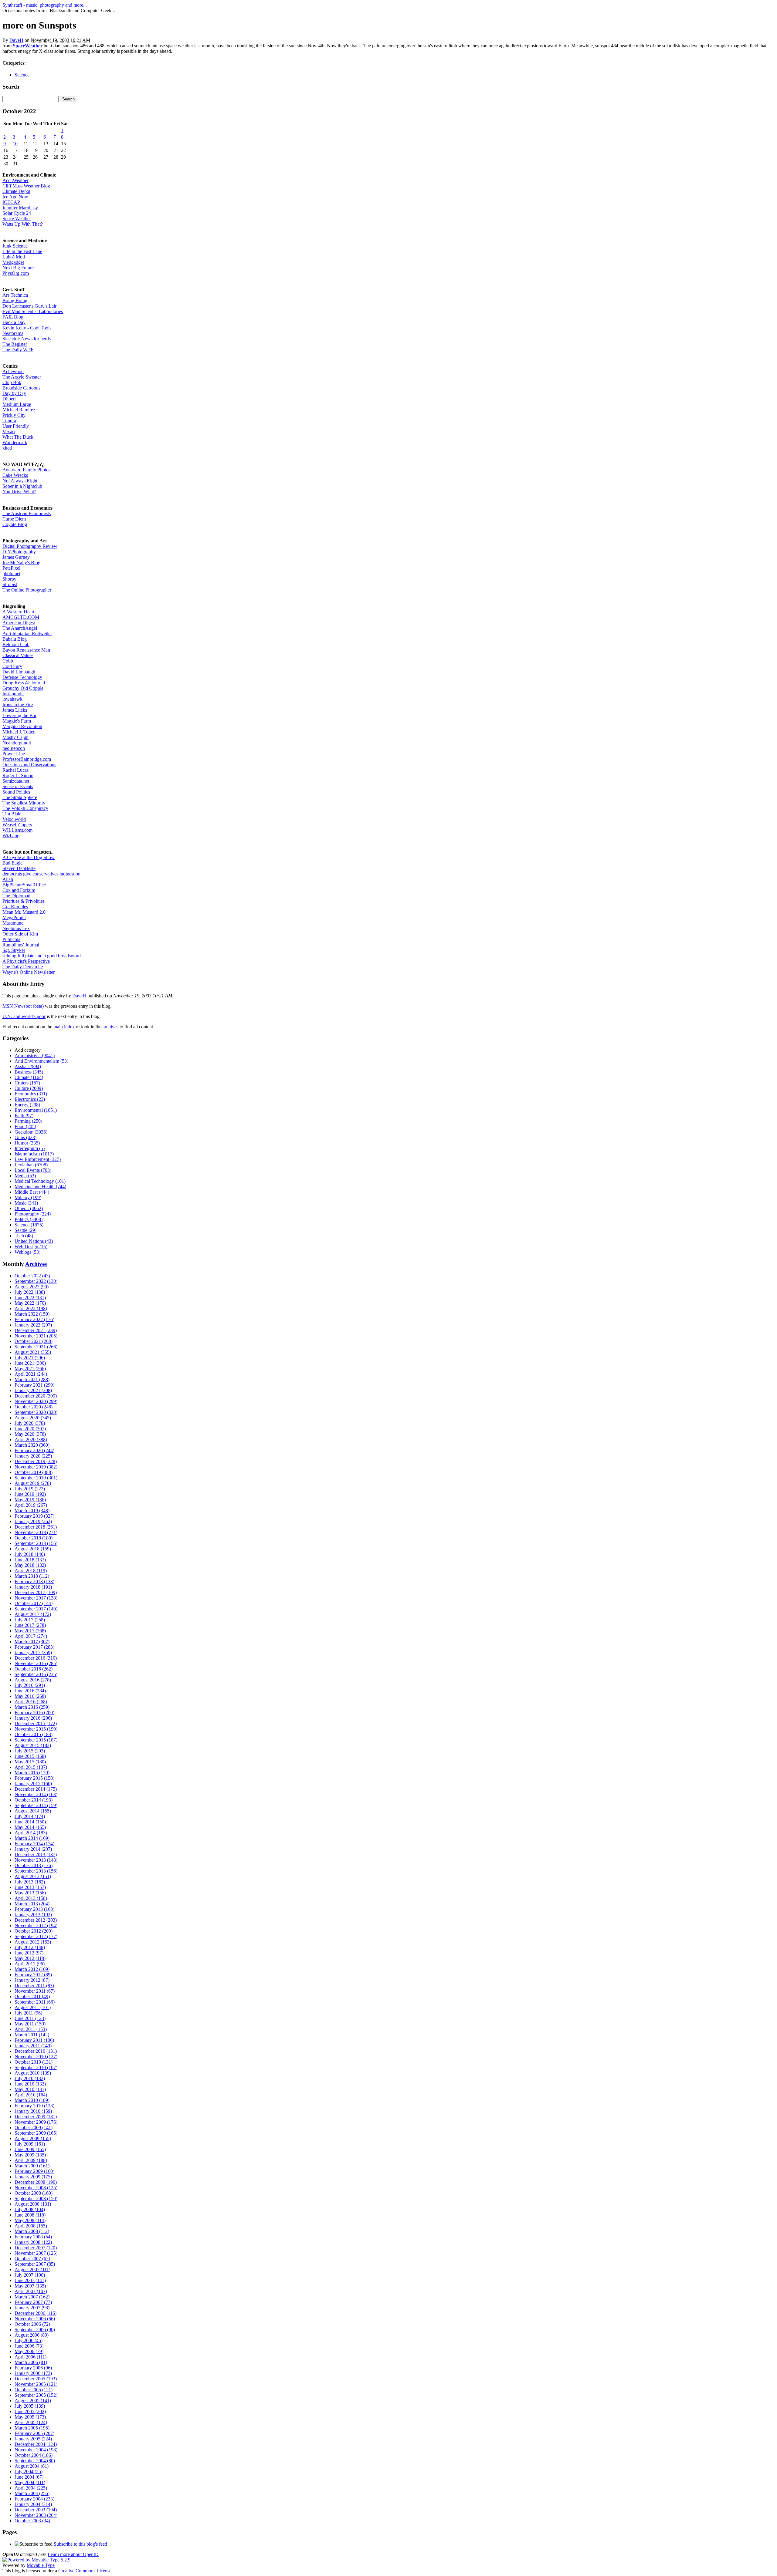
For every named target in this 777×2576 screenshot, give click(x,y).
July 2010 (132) (30, 2078)
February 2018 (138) (34, 1581)
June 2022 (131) (30, 1298)
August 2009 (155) (33, 2138)
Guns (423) (25, 1137)
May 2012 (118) (30, 1958)
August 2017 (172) (33, 1614)
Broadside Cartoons (21, 388)
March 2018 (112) (32, 1576)
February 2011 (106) (34, 2040)
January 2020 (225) (33, 1456)
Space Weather (17, 219)
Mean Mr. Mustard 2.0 (24, 912)
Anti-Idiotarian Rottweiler (27, 634)
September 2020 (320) (36, 1412)
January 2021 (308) (33, 1390)
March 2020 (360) (32, 1445)
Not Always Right (20, 481)
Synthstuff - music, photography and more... (45, 5)
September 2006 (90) (35, 2330)
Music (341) (26, 1203)
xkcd (7, 448)
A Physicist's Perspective (26, 961)
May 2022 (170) (30, 1303)
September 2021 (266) (36, 1347)
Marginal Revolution (22, 726)
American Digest (19, 623)
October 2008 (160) (34, 2193)
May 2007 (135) (30, 2286)
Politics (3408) (29, 1219)
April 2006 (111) (31, 2357)
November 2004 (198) (36, 2450)
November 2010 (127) (36, 2057)
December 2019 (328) (36, 1461)
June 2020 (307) (30, 1429)
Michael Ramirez (19, 410)
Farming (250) (28, 1121)
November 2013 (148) (36, 1860)
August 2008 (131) (33, 2204)
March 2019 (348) (32, 1511)
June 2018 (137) (30, 1560)
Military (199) (28, 1197)
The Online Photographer (27, 590)
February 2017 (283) (34, 1647)
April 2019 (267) (31, 1505)
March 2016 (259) (32, 1707)
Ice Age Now (15, 197)
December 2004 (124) (36, 2444)
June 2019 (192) (30, 1494)
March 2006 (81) (31, 2362)
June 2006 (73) (29, 2346)
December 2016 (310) (36, 1658)
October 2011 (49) (32, 1996)
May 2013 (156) (30, 1893)
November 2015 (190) (36, 1729)
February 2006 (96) (33, 2368)
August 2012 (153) (33, 1942)
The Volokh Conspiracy (25, 808)
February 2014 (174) (34, 1844)
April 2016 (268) (31, 1702)
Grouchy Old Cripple (23, 688)
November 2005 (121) (36, 2384)
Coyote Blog (15, 524)
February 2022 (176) (34, 1319)
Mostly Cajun (15, 737)
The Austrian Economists (27, 513)
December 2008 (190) (36, 2182)
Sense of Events (18, 786)
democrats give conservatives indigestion (41, 874)
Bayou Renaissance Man (26, 650)
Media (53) (25, 1176)
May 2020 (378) (30, 1434)
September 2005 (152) (36, 2395)
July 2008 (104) (30, 2209)
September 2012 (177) (36, 1936)
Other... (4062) (29, 1208)
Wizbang (11, 836)
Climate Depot (16, 191)
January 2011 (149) (33, 2046)
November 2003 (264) (36, 2515)
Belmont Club (16, 644)
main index (64, 1027)
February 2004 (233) (34, 2499)
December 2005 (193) (36, 2379)
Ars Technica (15, 295)
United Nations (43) (34, 1241)
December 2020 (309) (36, 1396)
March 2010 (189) (32, 2100)
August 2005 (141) (33, 2401)
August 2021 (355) (33, 1352)
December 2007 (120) (36, 2248)
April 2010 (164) (31, 2095)
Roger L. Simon (18, 775)
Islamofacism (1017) (34, 1154)
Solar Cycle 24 (17, 213)
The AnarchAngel (20, 628)
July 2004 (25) (29, 2471)
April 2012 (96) (30, 1964)
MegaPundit (14, 917)
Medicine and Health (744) (40, 1187)
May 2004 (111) (30, 2482)
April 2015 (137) (31, 1767)
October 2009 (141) (34, 2128)
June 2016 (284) (30, 1691)
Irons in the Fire (18, 705)
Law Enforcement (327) (38, 1159)
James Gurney (16, 557)
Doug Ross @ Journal (24, 683)
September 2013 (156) (36, 1871)
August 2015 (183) (33, 1745)
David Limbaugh (19, 672)
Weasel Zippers (17, 825)
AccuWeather (15, 180)
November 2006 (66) (35, 2319)
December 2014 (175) (36, 1789)
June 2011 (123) (30, 2018)
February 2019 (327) (34, 1516)
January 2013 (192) (33, 1915)
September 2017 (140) (36, 1609)
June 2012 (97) (29, 1953)
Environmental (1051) (36, 1110)
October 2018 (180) (34, 1538)
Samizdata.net (16, 781)
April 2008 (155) (31, 2226)
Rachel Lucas (15, 770)
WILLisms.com (17, 830)
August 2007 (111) (32, 2269)
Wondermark (15, 442)
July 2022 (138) (30, 1292)
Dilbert (9, 399)
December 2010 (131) (36, 2051)
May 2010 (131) (30, 2089)
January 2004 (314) (33, 2504)
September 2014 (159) (36, 1805)
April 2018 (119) (31, 1571)
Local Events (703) (33, 1170)
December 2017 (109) (36, 1592)
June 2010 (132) (30, 2084)
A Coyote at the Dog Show (29, 857)
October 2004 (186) (34, 2455)
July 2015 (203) (30, 1751)
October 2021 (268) (34, 1341)
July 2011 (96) (28, 2013)
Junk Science (15, 246)
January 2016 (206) (33, 1718)
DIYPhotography (19, 552)
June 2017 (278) (30, 1625)
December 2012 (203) (36, 1920)
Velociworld (14, 819)
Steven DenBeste (19, 868)
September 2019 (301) (36, 1478)
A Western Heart (18, 612)
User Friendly (16, 426)
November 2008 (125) (36, 2188)
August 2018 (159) (33, 1549)
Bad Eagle (12, 863)
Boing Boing (15, 300)
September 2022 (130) (36, 1281)
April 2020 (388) (31, 1440)
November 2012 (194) (36, 1925)
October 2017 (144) (34, 1603)
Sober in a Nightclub (22, 486)
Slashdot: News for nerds (27, 339)
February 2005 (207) (34, 2433)
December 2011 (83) (34, 1986)
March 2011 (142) (32, 2035)
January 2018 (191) (33, 1587)
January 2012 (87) (32, 1980)
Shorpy (9, 579)
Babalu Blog (15, 639)
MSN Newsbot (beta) (23, 1006)
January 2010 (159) (33, 2111)
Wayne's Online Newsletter (29, 972)
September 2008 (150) (36, 2198)
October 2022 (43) (32, 1276)
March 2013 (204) (32, 1904)
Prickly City (14, 415)
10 (15, 144)
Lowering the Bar (19, 715)
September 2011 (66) (35, 2002)
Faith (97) (24, 1116)
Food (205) (25, 1126)
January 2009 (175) (33, 2177)
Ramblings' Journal (21, 945)
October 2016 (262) (34, 1669)
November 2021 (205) (36, 1336)
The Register (15, 344)
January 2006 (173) (33, 2373)
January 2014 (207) (33, 1849)
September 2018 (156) (36, 1543)
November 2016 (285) (36, 1663)
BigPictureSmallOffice (24, 885)
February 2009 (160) (34, 2171)
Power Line (14, 754)
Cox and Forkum (19, 890)
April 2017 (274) (31, 1636)
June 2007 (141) (30, 2280)
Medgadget (13, 262)
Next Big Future (18, 268)
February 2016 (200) (34, 1713)
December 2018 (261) (36, 1527)
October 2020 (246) (34, 1407)
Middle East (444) (32, 1192)
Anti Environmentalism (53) (41, 1061)
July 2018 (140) (30, 1554)
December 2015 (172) (36, 1723)
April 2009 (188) (31, 2160)
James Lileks (15, 710)
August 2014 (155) (33, 1811)
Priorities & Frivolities (24, 901)
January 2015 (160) (33, 1784)
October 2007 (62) (32, 2259)
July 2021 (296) (30, 1358)
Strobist (10, 584)
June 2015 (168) (30, 1756)
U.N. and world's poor (24, 1016)
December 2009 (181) (36, 2117)
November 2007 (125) (36, 2253)
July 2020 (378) (30, 1423)
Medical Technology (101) (40, 1181)
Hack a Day (14, 322)
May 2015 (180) (30, 1762)
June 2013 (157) (30, 1887)
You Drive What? (19, 492)
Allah (8, 879)
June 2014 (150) (30, 1822)
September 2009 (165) (36, 2133)
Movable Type (41, 2565)
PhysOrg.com (16, 273)
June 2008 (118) (30, 2215)
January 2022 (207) (33, 1325)
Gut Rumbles (15, 907)
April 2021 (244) (31, 1374)
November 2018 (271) (36, 1532)
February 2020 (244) (34, 1450)
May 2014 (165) (30, 1827)
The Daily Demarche (23, 967)
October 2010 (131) (34, 2062)
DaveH (16, 40)
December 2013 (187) (36, 1854)
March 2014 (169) (32, 1838)
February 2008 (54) (33, 2237)
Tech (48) (24, 1236)
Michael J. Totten (19, 732)
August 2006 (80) (32, 2335)
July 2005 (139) (30, 2406)
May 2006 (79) (29, 2351)
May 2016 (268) (30, 1696)
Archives (36, 1264)
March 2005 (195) (32, 2428)
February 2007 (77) (33, 2302)
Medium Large (17, 404)
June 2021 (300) (30, 1363)
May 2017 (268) (30, 1631)
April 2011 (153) (31, 2029)
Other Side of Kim (20, 934)
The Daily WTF (18, 350)
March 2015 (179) (32, 1773)
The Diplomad (16, 896)
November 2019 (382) (36, 1467)
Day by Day (14, 393)
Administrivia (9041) (35, 1055)
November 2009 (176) (36, 2122)
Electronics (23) (30, 1099)
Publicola (11, 939)
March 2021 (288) (32, 1379)
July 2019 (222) (30, 1489)
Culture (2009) (29, 1088)
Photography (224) (33, 1214)
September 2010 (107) (36, 2067)
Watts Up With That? (23, 224)
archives (110, 1027)
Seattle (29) (25, 1230)
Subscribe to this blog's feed (80, 2544)
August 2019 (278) (33, 1483)
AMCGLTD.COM (21, 617)
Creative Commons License (85, 2571)
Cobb (8, 661)
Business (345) (29, 1072)
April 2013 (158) (31, 1898)
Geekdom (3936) (31, 1132)
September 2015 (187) (36, 1740)
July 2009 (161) (30, 2144)
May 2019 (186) (30, 1500)
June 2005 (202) (30, 2411)
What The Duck (18, 437)
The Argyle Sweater (22, 377)
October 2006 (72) (32, 2324)
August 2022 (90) (32, 1287)
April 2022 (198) (31, 1308)
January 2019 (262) (33, 1521)
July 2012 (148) (30, 1947)
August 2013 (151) (33, 1876)
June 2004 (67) (29, 2477)
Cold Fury (12, 666)
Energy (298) (27, 1105)
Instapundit (13, 694)
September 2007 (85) (35, 2264)
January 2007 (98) (32, 2308)
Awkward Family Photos (26, 470)
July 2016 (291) (30, 1685)
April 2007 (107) (31, 2291)
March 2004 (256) (32, 2493)
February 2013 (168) (34, 1909)
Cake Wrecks (15, 475)
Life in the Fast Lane (22, 251)
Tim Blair (12, 814)
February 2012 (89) (33, 1975)
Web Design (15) (31, 1247)
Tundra (9, 421)
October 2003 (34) (32, 2521)
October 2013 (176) (34, 1865)
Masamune (13, 923)
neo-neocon (14, 748)
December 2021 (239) (36, 1330)
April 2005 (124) (31, 2422)
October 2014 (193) (34, 1800)
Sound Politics (16, 792)
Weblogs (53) (27, 1252)
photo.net (11, 573)
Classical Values (18, 655)
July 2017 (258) (30, 1620)
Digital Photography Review (30, 546)
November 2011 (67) (35, 1991)
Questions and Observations (29, 765)
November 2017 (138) (36, 1598)
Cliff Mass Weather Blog (26, 186)
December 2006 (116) (36, 2313)
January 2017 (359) (33, 1652)
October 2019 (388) (34, 1472)
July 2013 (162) (30, 1882)
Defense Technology (22, 677)
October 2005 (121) (34, 2390)
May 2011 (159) (30, 2024)
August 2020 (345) (33, 1418)
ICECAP (11, 202)
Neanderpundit (17, 743)
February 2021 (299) (34, 1385)
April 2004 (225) (31, 2488)
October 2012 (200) (34, 1931)
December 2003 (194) (36, 2510)
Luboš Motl (14, 257)
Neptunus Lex (16, 928)
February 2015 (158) (34, 1778)
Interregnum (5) (30, 1148)
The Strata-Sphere (20, 797)
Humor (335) (27, 1143)
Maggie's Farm (17, 721)
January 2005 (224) (33, 2439)
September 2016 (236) (36, 1674)
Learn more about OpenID (73, 2554)
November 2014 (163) (36, 1794)
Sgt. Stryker (14, 950)
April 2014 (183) (31, 1833)
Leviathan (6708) (31, 1165)
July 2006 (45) (29, 2340)
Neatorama (13, 333)
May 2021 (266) (30, 1369)
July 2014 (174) (30, 1816)
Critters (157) (27, 1083)
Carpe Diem (14, 519)
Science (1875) (29, 1225)
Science (22, 75)
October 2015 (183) (34, 1734)
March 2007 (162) (32, 2297)
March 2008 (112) (32, 2231)
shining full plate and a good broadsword (42, 956)
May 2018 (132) (30, 1565)
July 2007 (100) (30, 2275)
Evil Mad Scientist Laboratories (33, 311)
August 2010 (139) (33, 2073)
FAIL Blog (13, 317)
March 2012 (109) (32, 1969)
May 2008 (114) (30, 2220)
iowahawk (12, 699)
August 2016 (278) (33, 1680)
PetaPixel (11, 568)
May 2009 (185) (30, 2155)
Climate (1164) (29, 1077)
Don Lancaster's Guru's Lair (29, 306)
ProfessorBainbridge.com (27, 759)
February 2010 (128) (34, 2106)
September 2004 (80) (35, 2461)
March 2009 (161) (32, 2166)
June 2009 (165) (30, 2149)
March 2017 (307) (32, 1642)
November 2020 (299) (36, 1401)
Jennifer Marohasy (20, 208)
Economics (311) (31, 1094)
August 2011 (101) (33, 2007)
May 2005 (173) (30, 2417)
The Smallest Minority (24, 803)
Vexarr (9, 432)
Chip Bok (12, 382)
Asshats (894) (28, 1066)
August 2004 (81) (32, 2466)
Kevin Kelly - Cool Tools (27, 328)
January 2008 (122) (33, 2242)
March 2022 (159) (32, 1314)
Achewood (13, 371)
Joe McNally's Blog (21, 563)
